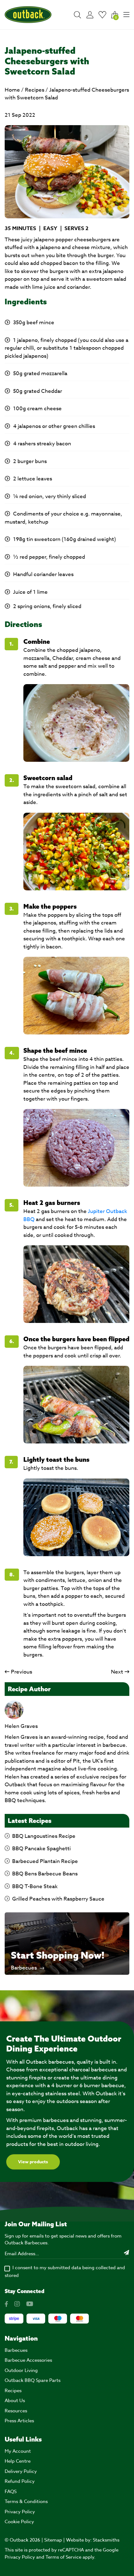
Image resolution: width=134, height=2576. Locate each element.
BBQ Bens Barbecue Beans (45, 1874)
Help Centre (18, 2461)
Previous (22, 1672)
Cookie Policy (19, 2522)
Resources (16, 2411)
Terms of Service (63, 2557)
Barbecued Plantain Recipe (45, 1861)
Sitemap (53, 2540)
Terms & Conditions (26, 2501)
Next (117, 1672)
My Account (18, 2451)
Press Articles (19, 2421)
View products (33, 2162)
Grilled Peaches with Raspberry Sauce (58, 1899)
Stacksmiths (106, 2540)
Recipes (35, 90)
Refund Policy (20, 2481)
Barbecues (24, 1968)
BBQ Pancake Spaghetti (41, 1849)
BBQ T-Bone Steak (35, 1886)
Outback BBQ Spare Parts (33, 2380)
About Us (15, 2401)
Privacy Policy (20, 2512)
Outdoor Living (21, 2370)
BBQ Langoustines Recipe (44, 1836)
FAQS (11, 2492)
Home (12, 90)
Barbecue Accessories (28, 2360)
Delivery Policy (21, 2471)
